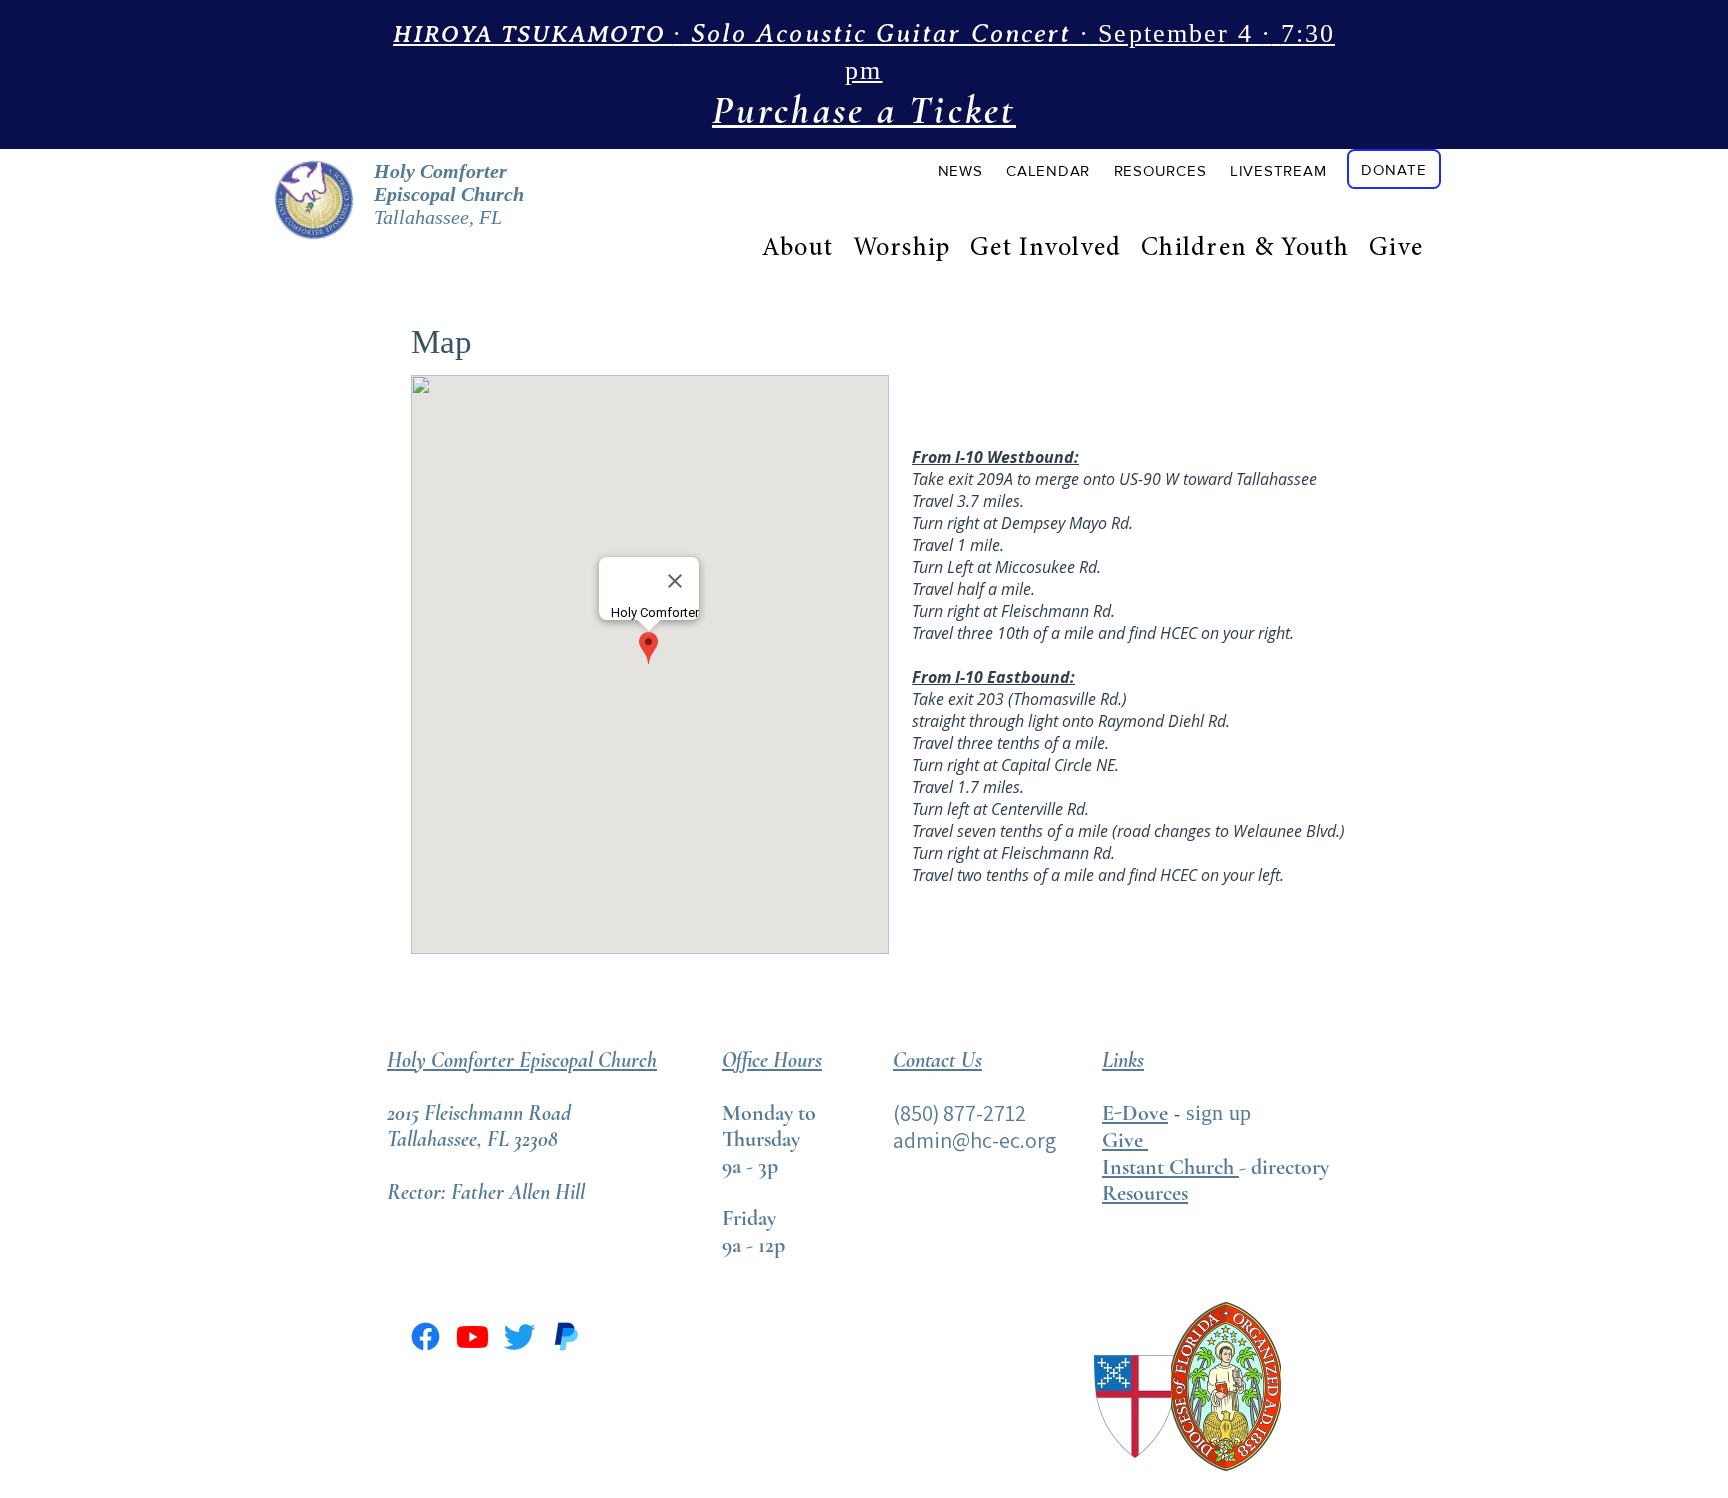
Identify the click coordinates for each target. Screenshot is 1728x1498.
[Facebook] (425, 1336)
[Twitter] (519, 1336)
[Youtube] (472, 1336)
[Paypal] (566, 1336)
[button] (960, 170)
